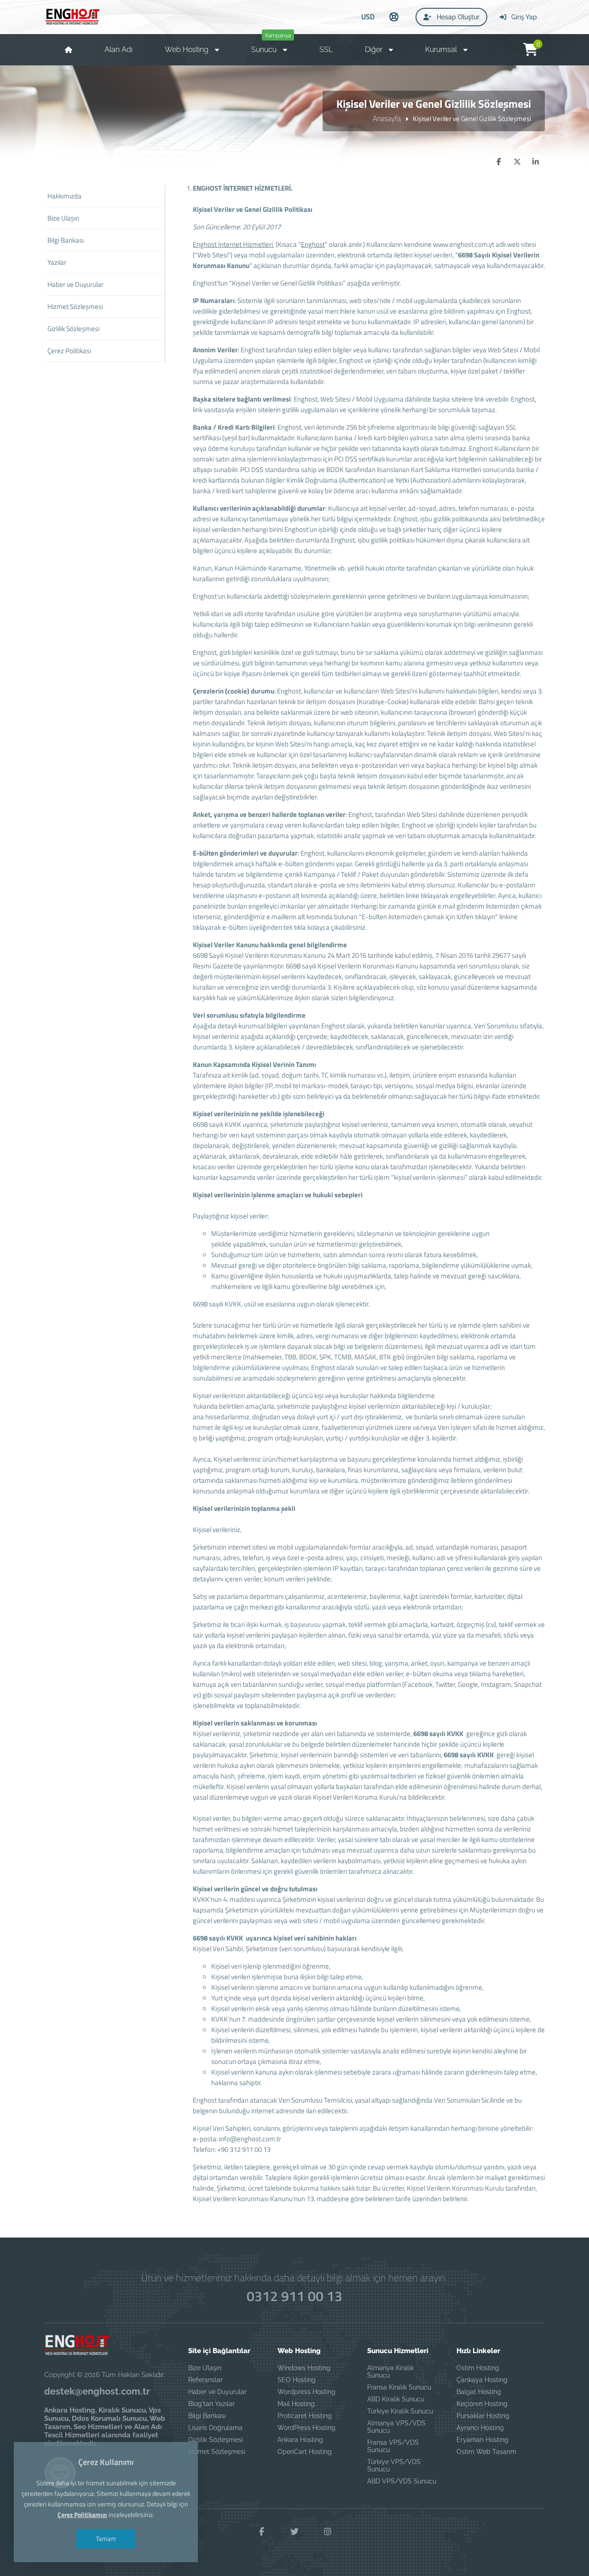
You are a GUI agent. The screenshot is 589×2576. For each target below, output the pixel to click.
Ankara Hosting (300, 2440)
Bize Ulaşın (205, 2368)
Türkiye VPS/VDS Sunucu (394, 2465)
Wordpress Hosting (306, 2392)
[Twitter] (294, 2532)
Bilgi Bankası (207, 2416)
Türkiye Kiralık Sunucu (400, 2411)
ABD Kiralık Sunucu (396, 2399)
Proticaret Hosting (305, 2416)
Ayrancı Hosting (480, 2428)
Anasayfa (387, 118)
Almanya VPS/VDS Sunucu (396, 2427)
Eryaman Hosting (482, 2440)
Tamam (106, 2538)
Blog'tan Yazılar (211, 2404)
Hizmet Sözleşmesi (217, 2452)
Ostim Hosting (478, 2368)
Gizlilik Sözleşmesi (216, 2440)
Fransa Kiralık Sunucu (399, 2387)
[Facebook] (261, 2532)
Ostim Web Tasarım (486, 2452)
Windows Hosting (304, 2368)
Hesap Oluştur (457, 17)
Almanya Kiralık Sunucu (390, 2372)
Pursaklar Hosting (483, 2416)
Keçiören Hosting (482, 2404)
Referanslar (205, 2380)
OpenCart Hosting (305, 2452)
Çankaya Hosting (482, 2380)
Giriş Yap (523, 17)
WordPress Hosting (306, 2428)
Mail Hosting (296, 2404)
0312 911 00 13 (294, 2296)
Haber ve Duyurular (217, 2392)
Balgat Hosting (479, 2392)
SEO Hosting (297, 2380)
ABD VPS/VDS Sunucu (402, 2481)
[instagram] (328, 2532)
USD (368, 17)
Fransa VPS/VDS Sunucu (393, 2446)
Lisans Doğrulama (215, 2428)
